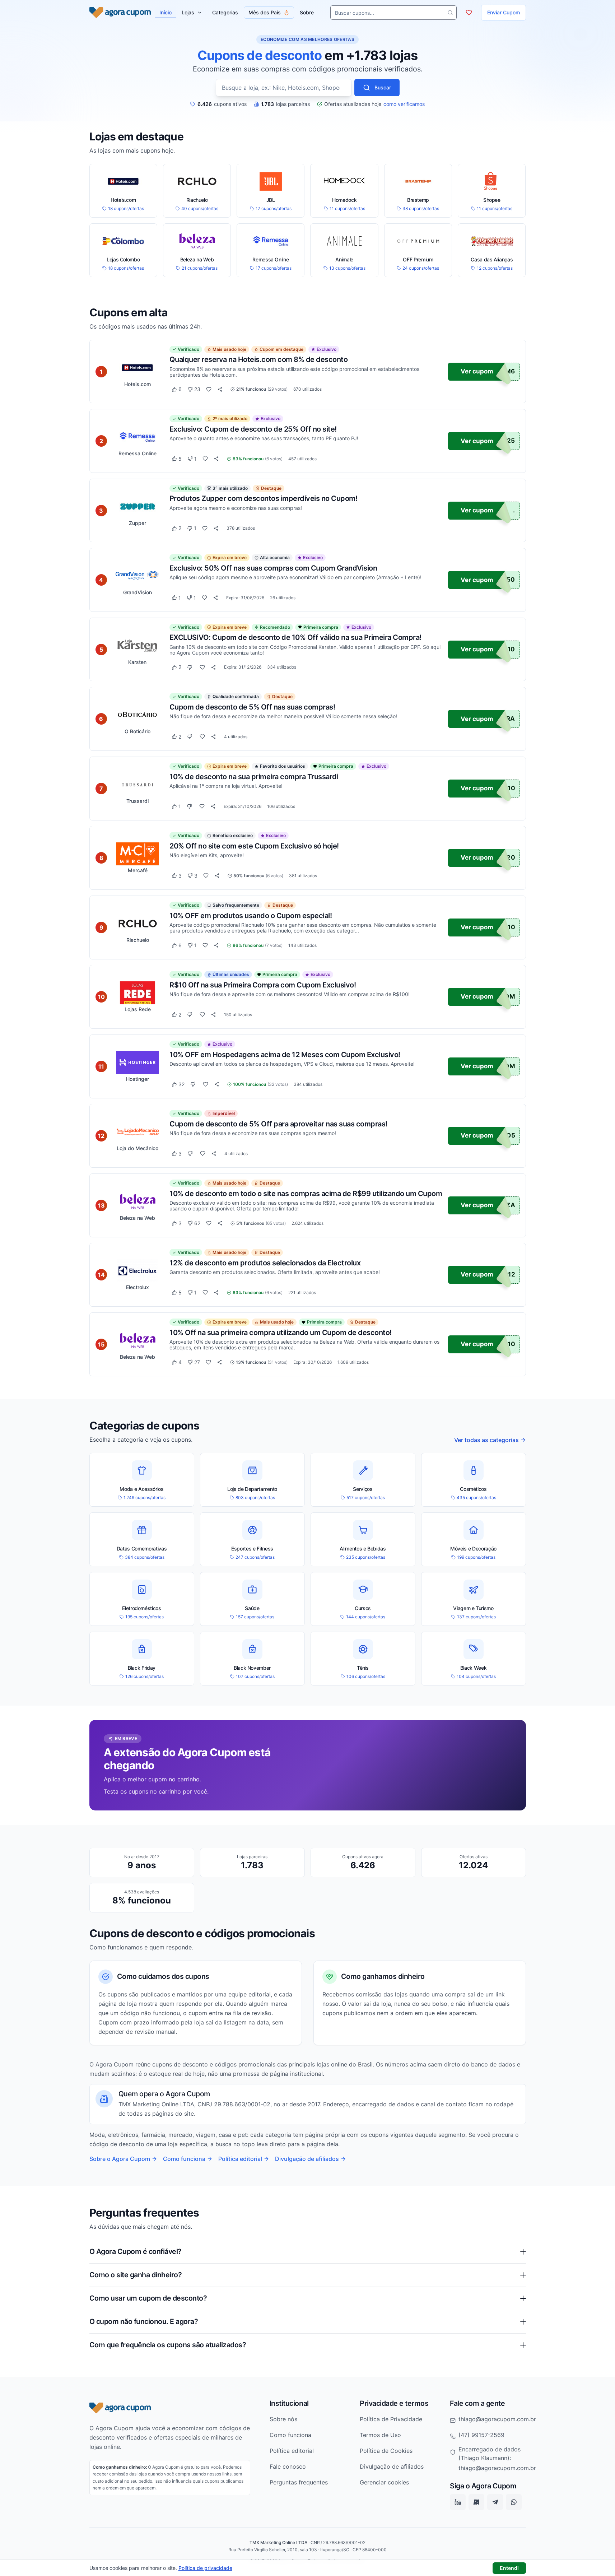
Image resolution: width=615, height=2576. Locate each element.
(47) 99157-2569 (481, 2435)
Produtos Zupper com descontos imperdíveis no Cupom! (264, 498)
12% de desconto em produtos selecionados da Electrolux (265, 1263)
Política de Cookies (386, 2451)
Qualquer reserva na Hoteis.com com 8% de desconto (259, 359)
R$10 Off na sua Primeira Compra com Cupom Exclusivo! (263, 985)
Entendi (509, 2568)
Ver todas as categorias (486, 1440)
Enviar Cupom (504, 12)
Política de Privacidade (391, 2419)
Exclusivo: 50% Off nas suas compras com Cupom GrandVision (273, 568)
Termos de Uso (380, 2435)
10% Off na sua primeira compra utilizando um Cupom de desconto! (281, 1332)
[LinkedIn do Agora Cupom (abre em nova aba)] (458, 2502)
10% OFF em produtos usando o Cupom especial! (251, 915)
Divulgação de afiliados (307, 2159)
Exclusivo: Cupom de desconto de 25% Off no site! (253, 429)
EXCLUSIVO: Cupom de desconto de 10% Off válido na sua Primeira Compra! (295, 637)
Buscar (383, 87)
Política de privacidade (205, 2568)
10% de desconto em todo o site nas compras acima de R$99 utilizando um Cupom (306, 1193)
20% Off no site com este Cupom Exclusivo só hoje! (254, 846)
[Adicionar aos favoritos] (209, 389)
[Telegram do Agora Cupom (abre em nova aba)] (495, 2502)
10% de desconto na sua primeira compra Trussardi (254, 776)
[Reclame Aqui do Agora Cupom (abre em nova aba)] (476, 2502)
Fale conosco (288, 2466)
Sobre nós (283, 2419)
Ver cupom (477, 371)
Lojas (188, 12)
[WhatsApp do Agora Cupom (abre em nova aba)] (514, 2502)
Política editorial (240, 2159)
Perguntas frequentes (299, 2482)
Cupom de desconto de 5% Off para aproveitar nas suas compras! (278, 1124)
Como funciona (184, 2159)
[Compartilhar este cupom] (220, 389)
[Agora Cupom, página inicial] (120, 13)
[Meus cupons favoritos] (469, 13)
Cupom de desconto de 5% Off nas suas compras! (252, 707)
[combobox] (284, 88)
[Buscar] (450, 13)
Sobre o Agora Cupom (120, 2159)
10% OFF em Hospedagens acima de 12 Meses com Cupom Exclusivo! (285, 1054)
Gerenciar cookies (384, 2482)
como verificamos (404, 104)
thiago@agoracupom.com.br (497, 2419)
